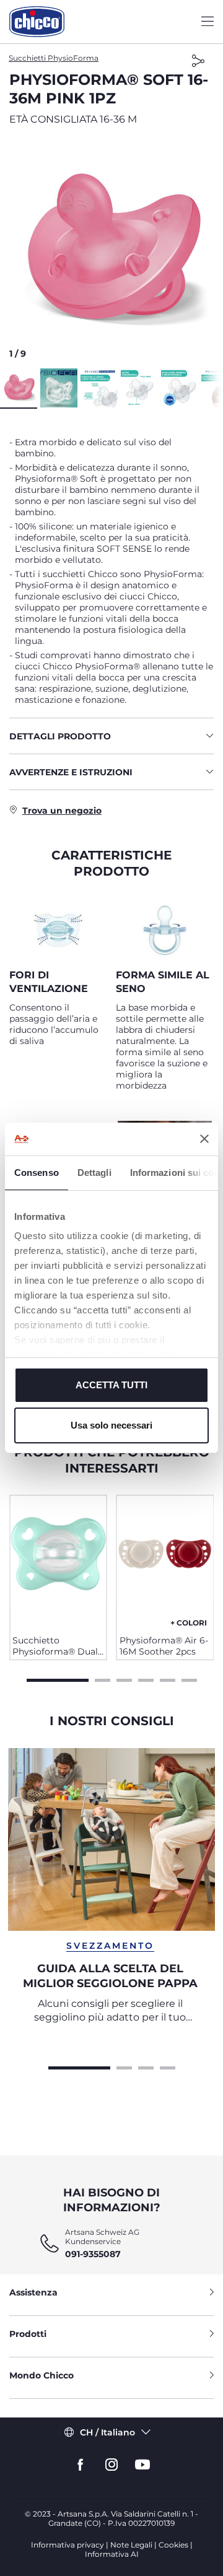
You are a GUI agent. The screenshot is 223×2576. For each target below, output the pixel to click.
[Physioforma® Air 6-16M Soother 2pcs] (165, 1560)
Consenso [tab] (37, 1173)
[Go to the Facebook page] (81, 2465)
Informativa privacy (68, 2545)
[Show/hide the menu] (208, 22)
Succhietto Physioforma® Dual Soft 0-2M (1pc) (55, 1646)
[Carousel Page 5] (168, 1679)
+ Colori (189, 1623)
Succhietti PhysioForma (54, 58)
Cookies (173, 2545)
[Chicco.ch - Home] (37, 22)
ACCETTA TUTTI (111, 1385)
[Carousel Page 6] (189, 1679)
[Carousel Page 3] (124, 1679)
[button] (111, 251)
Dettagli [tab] (94, 1173)
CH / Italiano (107, 2432)
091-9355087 (93, 2254)
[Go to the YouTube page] (142, 2465)
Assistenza (33, 2292)
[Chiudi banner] (204, 1139)
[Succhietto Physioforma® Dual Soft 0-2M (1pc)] (58, 1560)
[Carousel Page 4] (146, 1679)
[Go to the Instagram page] (111, 2465)
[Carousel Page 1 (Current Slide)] (58, 1679)
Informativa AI (112, 2554)
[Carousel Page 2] (103, 1679)
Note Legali (131, 2545)
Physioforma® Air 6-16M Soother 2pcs (164, 1646)
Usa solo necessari (111, 1425)
